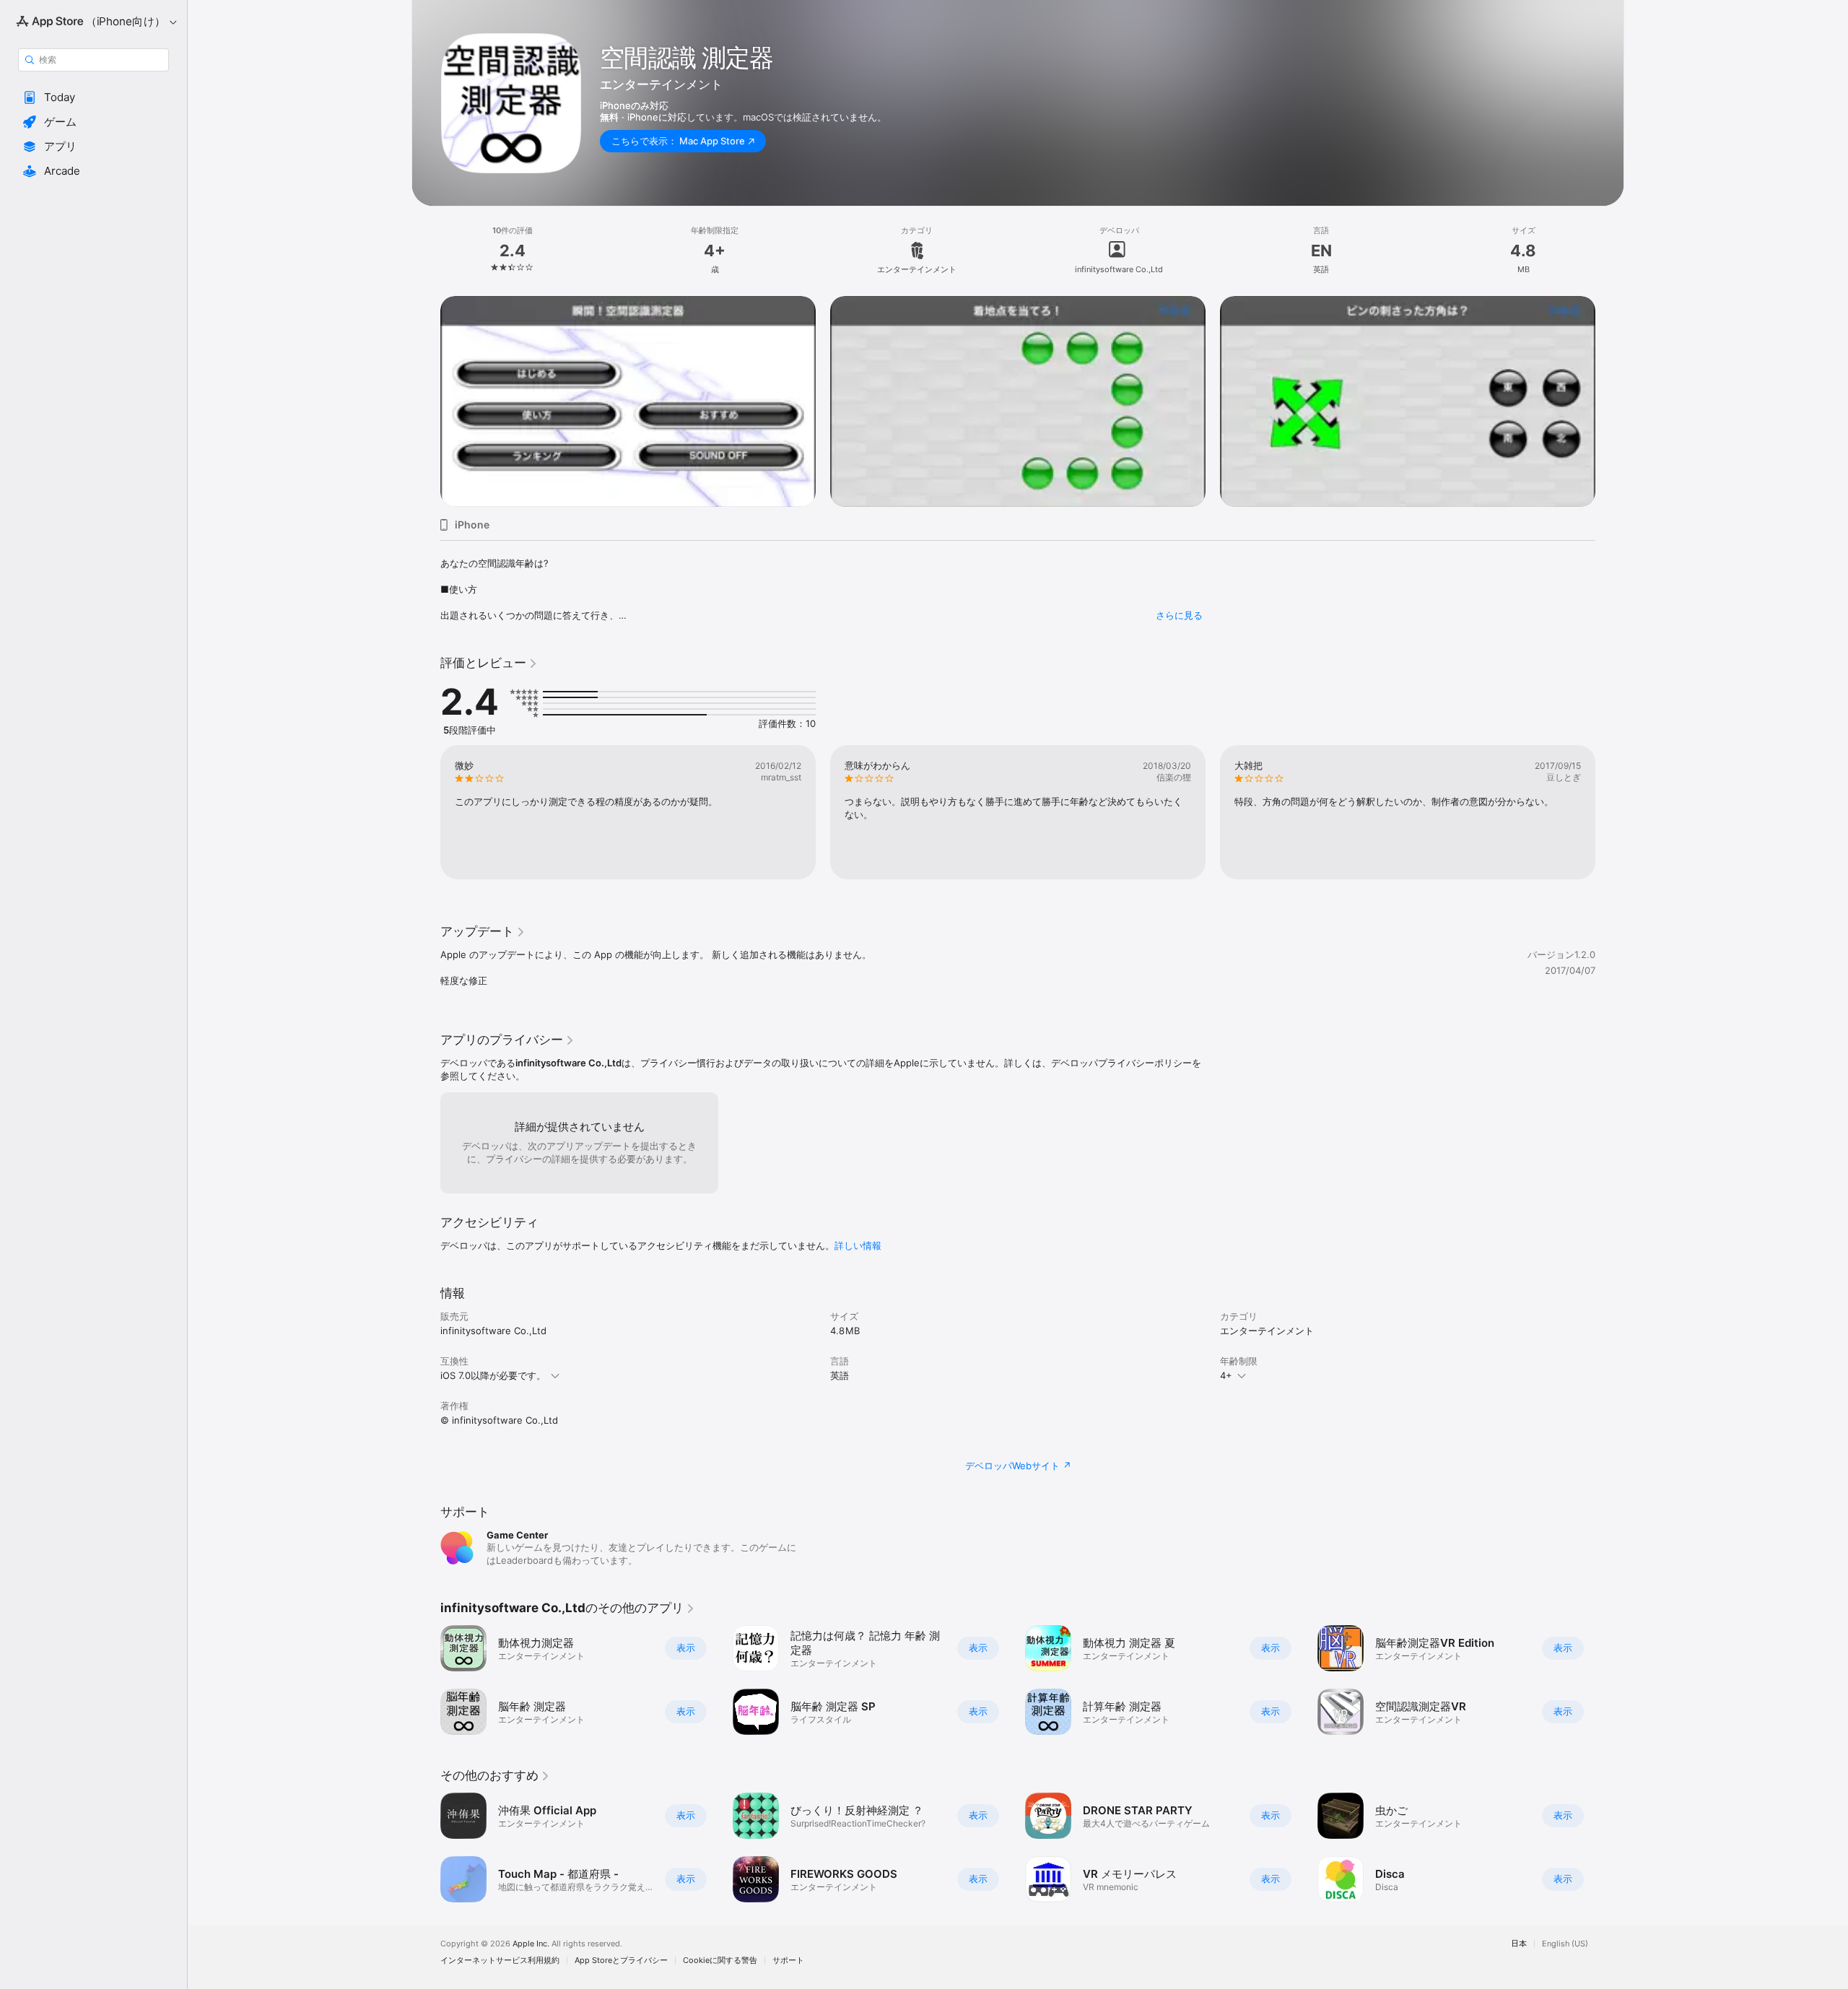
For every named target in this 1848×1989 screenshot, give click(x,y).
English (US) (1565, 1944)
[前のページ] (426, 380)
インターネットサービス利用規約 (500, 1960)
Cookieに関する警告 (720, 1960)
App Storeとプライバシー (621, 1960)
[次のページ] (1610, 380)
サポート (788, 1960)
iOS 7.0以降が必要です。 (493, 1375)
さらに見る (1179, 615)
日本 (1519, 1944)
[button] (93, 97)
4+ (1226, 1375)
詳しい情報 (858, 1245)
